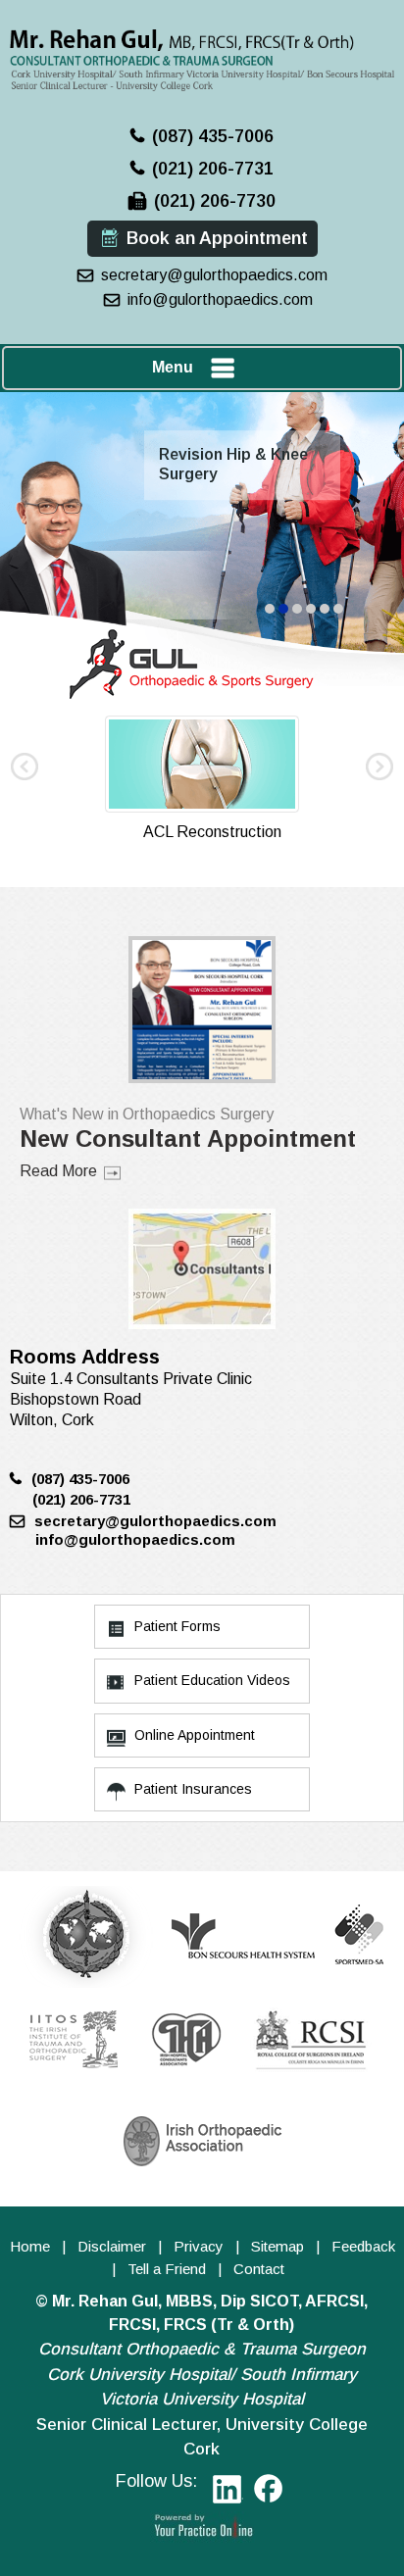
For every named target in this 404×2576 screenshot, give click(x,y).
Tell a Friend (167, 2269)
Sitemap (278, 2246)
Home (30, 2246)
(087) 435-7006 (213, 136)
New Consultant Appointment (188, 1139)
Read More (58, 1171)
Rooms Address (85, 1357)
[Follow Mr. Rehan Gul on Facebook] (269, 2492)
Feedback (363, 2246)
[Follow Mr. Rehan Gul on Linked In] (225, 2492)
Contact (259, 2269)
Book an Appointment (217, 238)
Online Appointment (195, 1735)
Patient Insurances (193, 1789)
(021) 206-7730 (215, 201)
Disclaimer (112, 2246)
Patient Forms (177, 1626)
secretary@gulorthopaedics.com (214, 275)
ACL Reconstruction (212, 832)
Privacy (199, 2246)
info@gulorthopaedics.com (220, 299)
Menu (173, 367)
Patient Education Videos (212, 1680)
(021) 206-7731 (213, 169)
